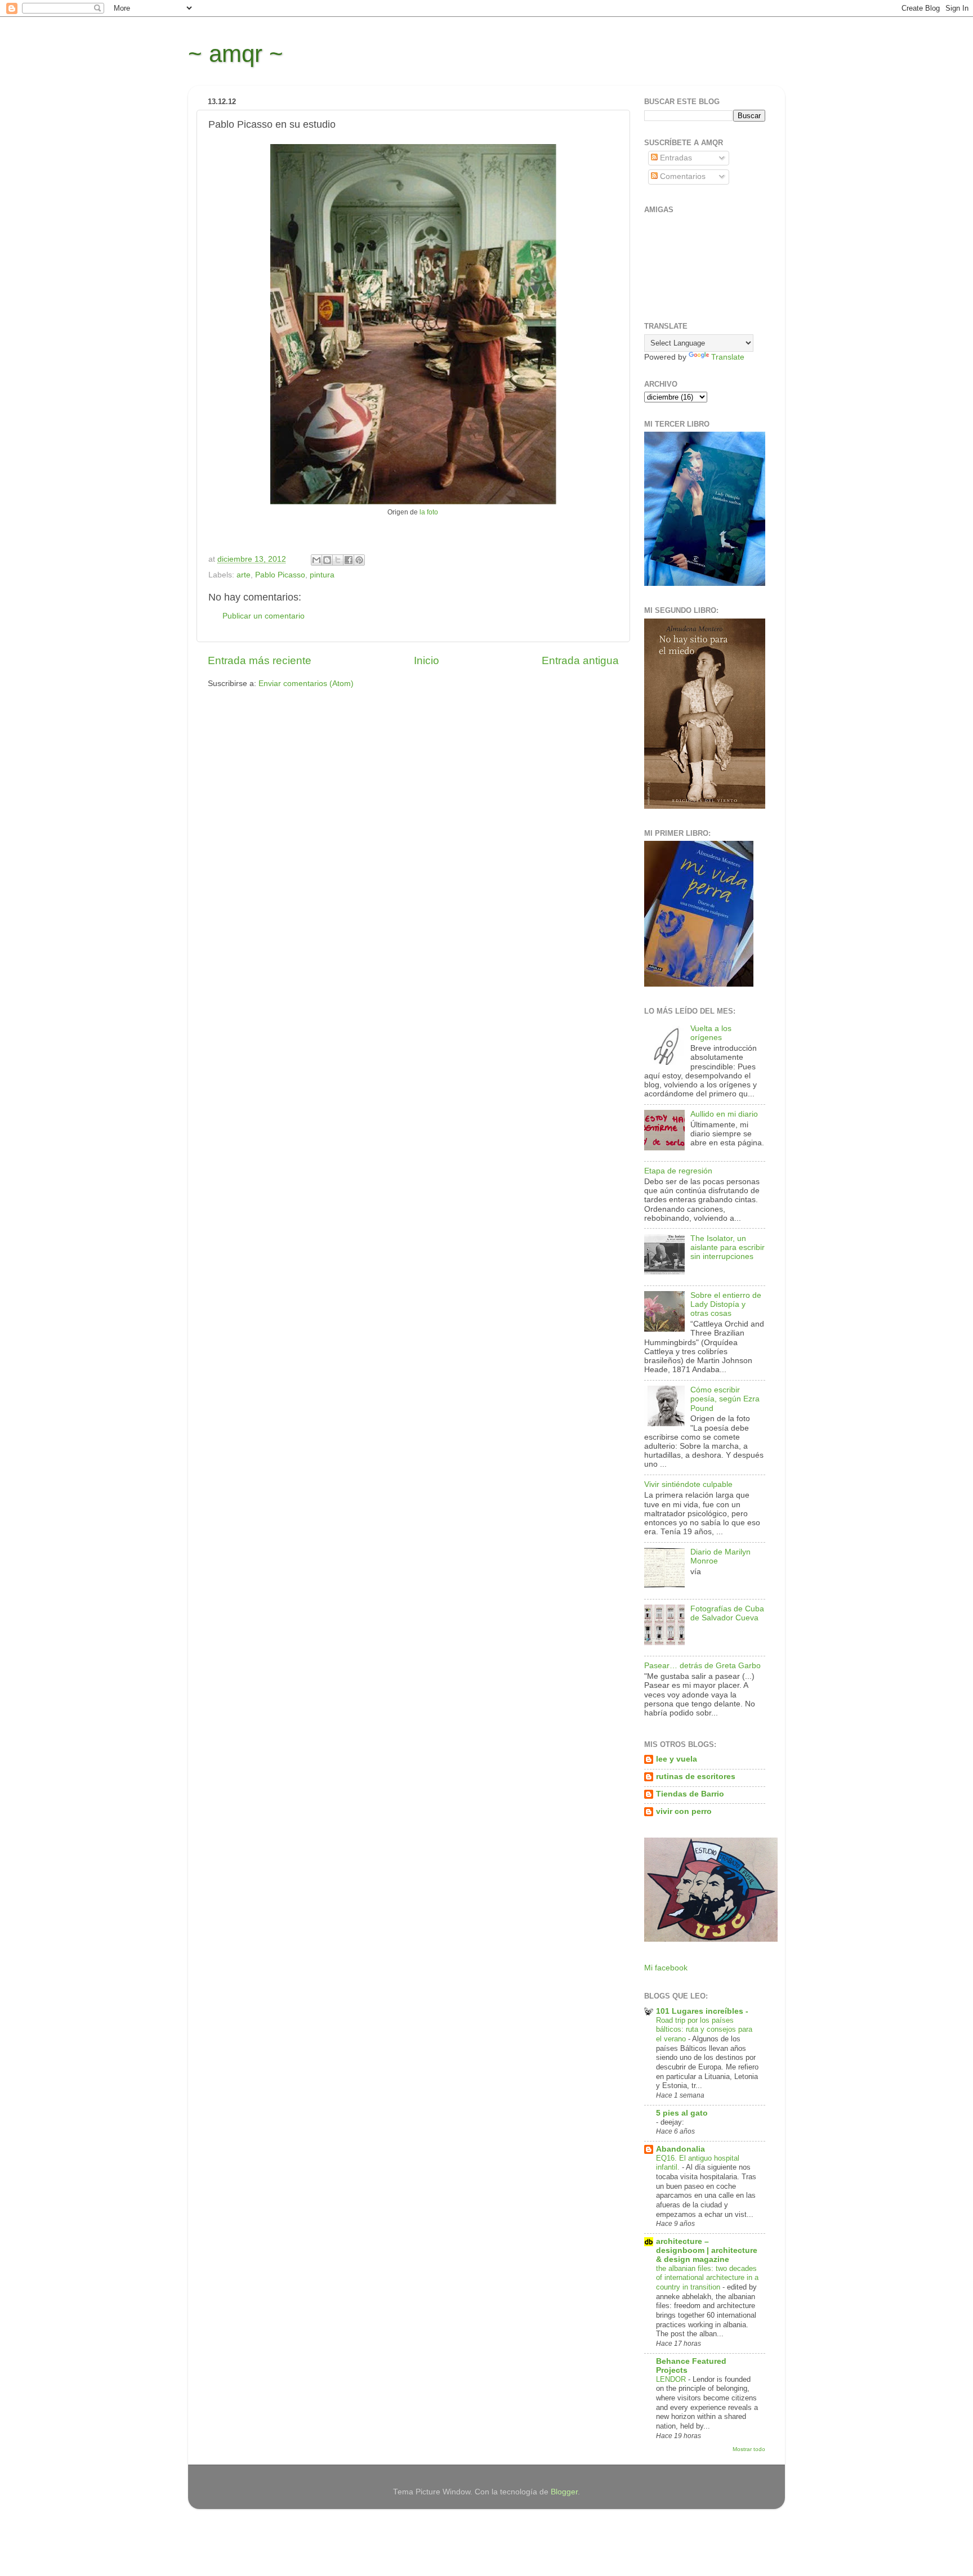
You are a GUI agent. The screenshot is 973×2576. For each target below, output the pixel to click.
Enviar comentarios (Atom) (306, 684)
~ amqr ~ (236, 54)
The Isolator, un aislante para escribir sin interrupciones (727, 1247)
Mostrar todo (749, 2449)
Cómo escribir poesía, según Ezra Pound (725, 1399)
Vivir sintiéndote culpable (688, 1484)
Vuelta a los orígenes (711, 1033)
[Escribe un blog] (327, 560)
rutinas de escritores (696, 1777)
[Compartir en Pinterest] (359, 560)
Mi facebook (666, 1968)
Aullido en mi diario (724, 1114)
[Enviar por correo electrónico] (316, 560)
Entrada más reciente (260, 660)
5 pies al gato (682, 2113)
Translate (728, 357)
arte (244, 575)
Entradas (675, 158)
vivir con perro (684, 1811)
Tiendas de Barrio (690, 1794)
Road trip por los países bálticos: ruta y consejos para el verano (704, 2030)
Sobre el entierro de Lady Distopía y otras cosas (726, 1304)
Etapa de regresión (678, 1171)
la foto (429, 512)
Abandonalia (680, 2149)
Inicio (427, 660)
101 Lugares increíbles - (702, 2011)
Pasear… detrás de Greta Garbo (702, 1666)
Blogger (564, 2492)
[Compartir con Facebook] (349, 560)
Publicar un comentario (264, 616)
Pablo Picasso (280, 575)
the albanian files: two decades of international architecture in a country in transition (707, 2278)
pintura (322, 575)
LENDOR (672, 2379)
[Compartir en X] (338, 560)
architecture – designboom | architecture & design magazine (707, 2250)
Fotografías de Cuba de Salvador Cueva (727, 1613)
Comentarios (682, 176)
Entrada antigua (580, 660)
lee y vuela (677, 1759)
